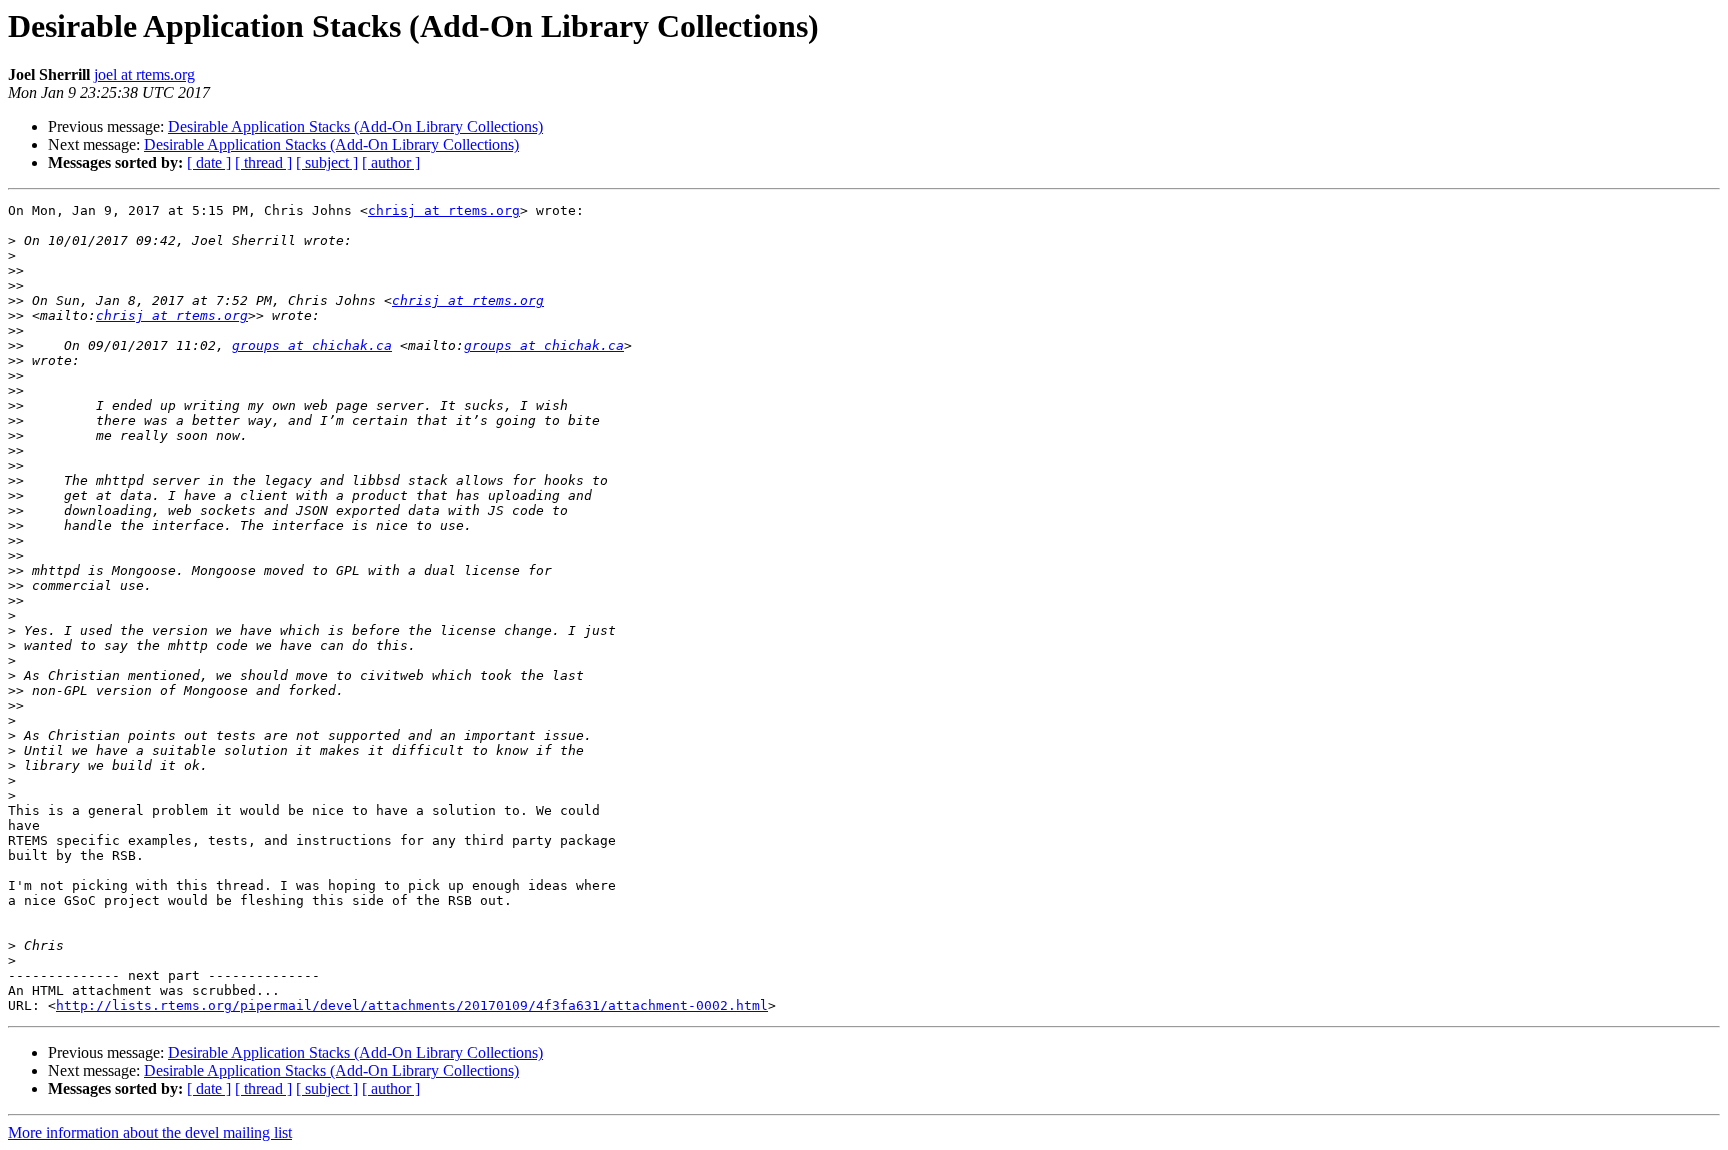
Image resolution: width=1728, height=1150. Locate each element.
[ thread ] (263, 162)
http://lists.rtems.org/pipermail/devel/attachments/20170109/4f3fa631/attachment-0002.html (412, 1005)
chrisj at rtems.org (444, 210)
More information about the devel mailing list (150, 1132)
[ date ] (209, 162)
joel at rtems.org (144, 74)
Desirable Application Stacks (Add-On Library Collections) (355, 126)
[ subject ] (327, 162)
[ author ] (391, 162)
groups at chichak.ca (312, 345)
